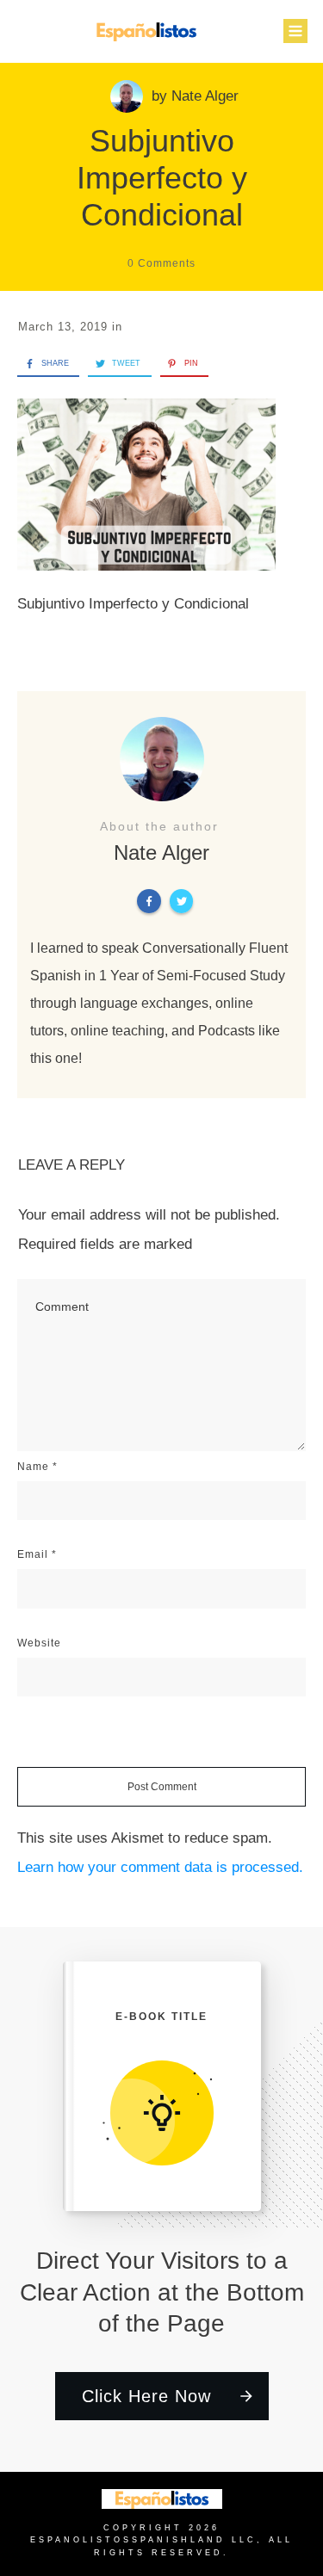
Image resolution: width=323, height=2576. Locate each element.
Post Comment (162, 1787)
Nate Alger (205, 96)
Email (37, 1554)
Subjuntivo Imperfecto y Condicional (162, 178)
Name (37, 1467)
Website (39, 1643)
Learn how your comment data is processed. (160, 1867)
